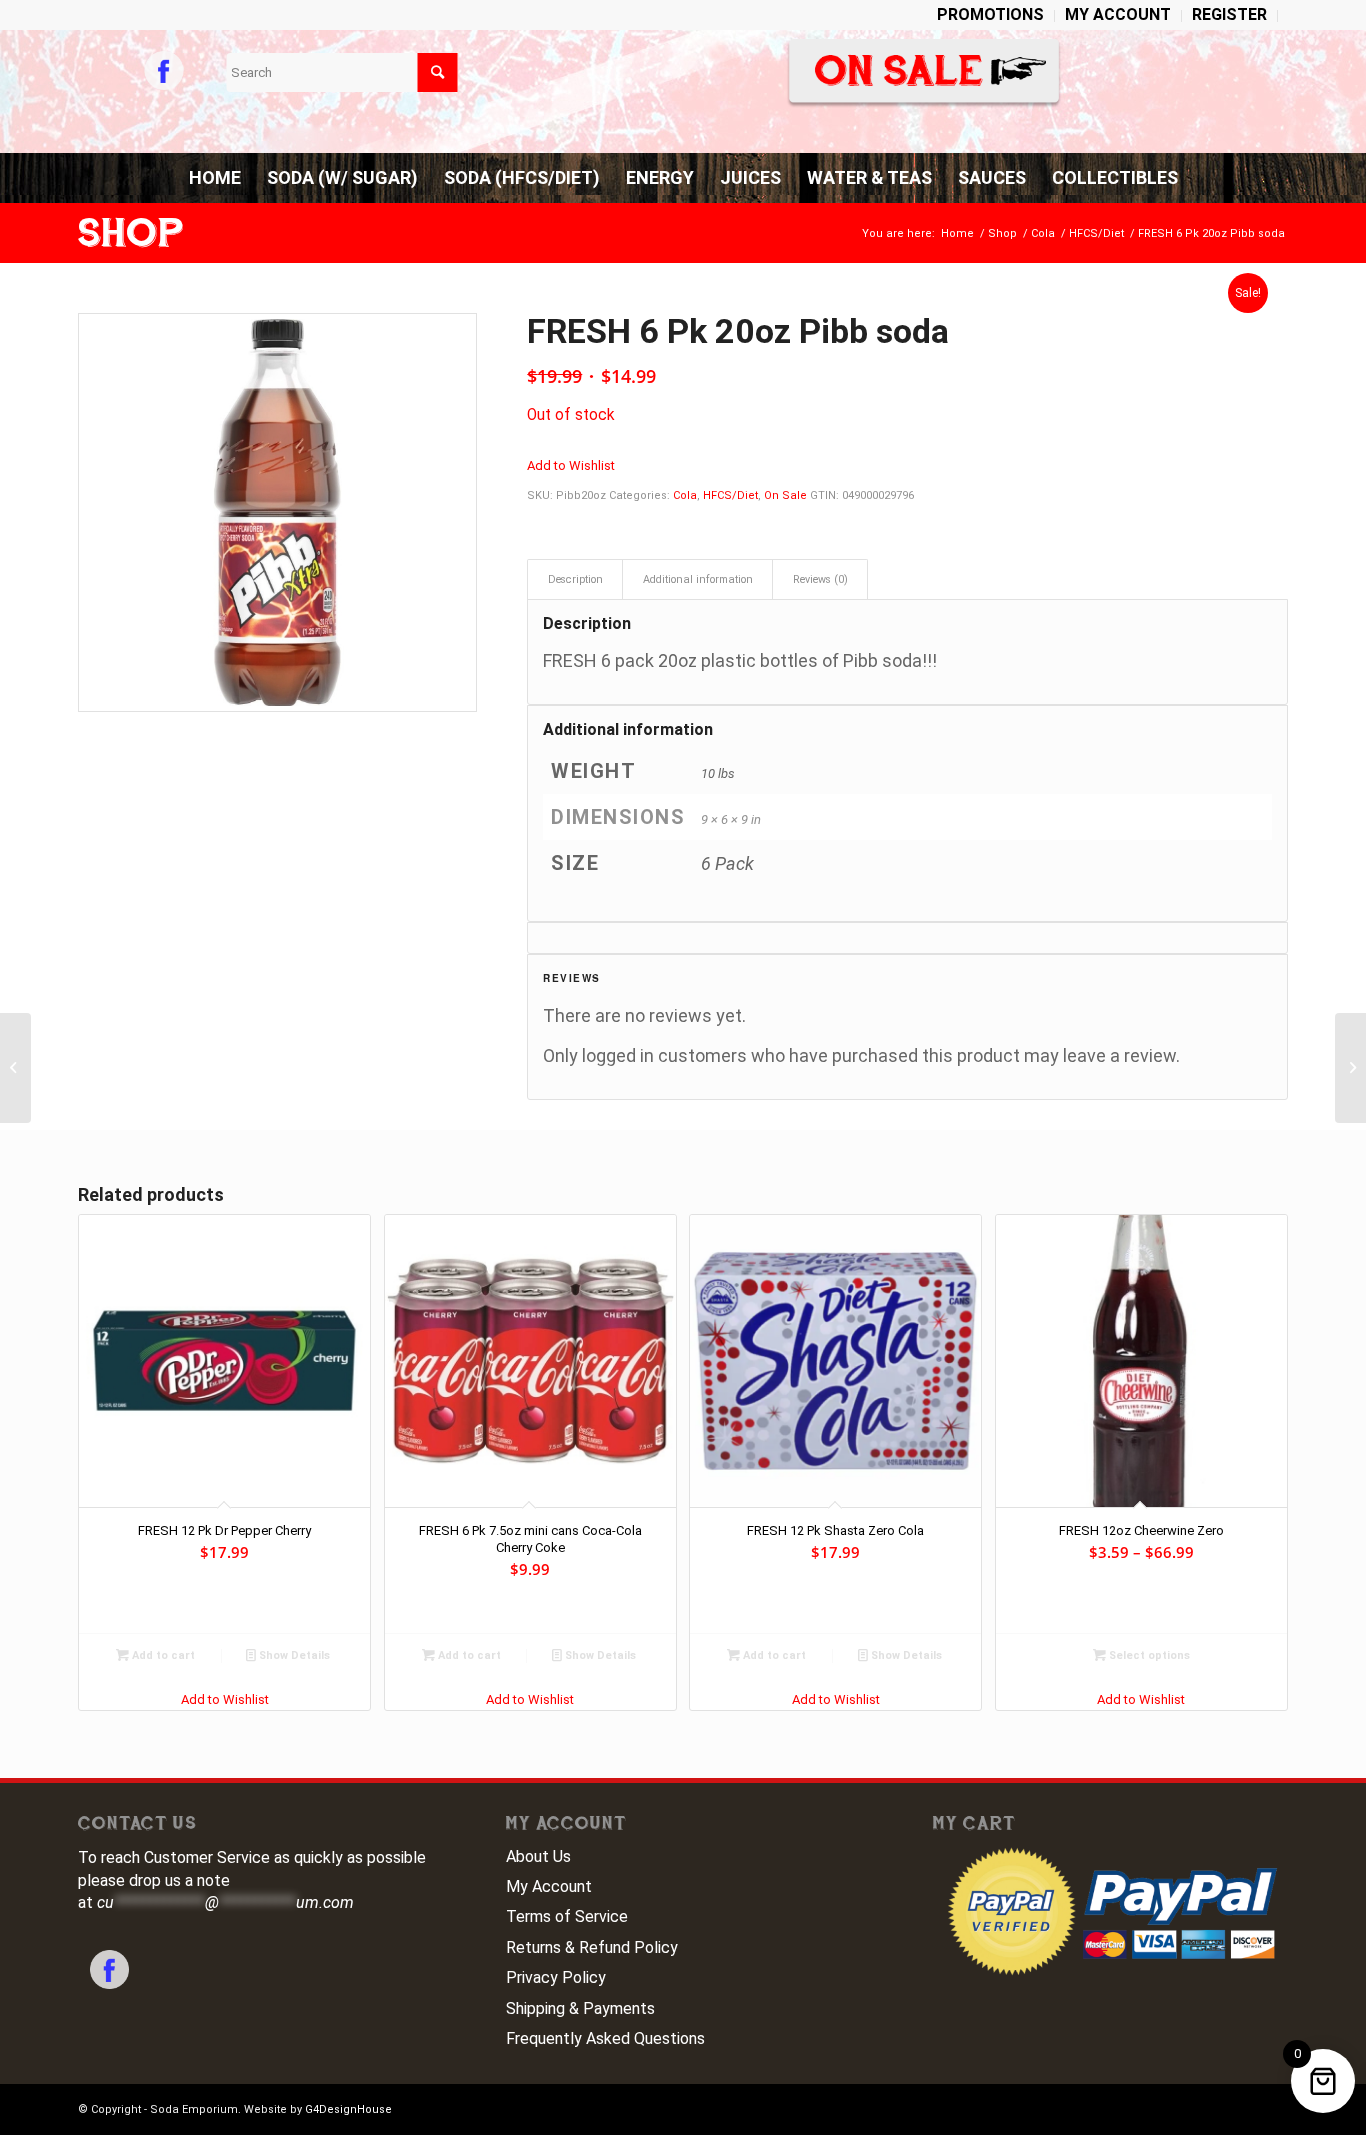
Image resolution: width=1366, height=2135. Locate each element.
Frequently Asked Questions (605, 2038)
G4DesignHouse (348, 2109)
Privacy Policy (556, 1977)
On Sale (785, 495)
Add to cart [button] (162, 1655)
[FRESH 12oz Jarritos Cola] (1350, 1068)
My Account (549, 1886)
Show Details (293, 1655)
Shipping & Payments (580, 2008)
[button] (571, 465)
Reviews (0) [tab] (820, 579)
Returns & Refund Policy (592, 1947)
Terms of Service (567, 1916)
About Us (538, 1856)
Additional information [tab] (698, 579)
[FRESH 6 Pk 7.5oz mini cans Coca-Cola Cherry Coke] (15, 1068)
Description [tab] (575, 579)
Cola (685, 495)
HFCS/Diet (730, 495)
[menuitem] (991, 16)
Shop (131, 233)
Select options (1148, 1655)
